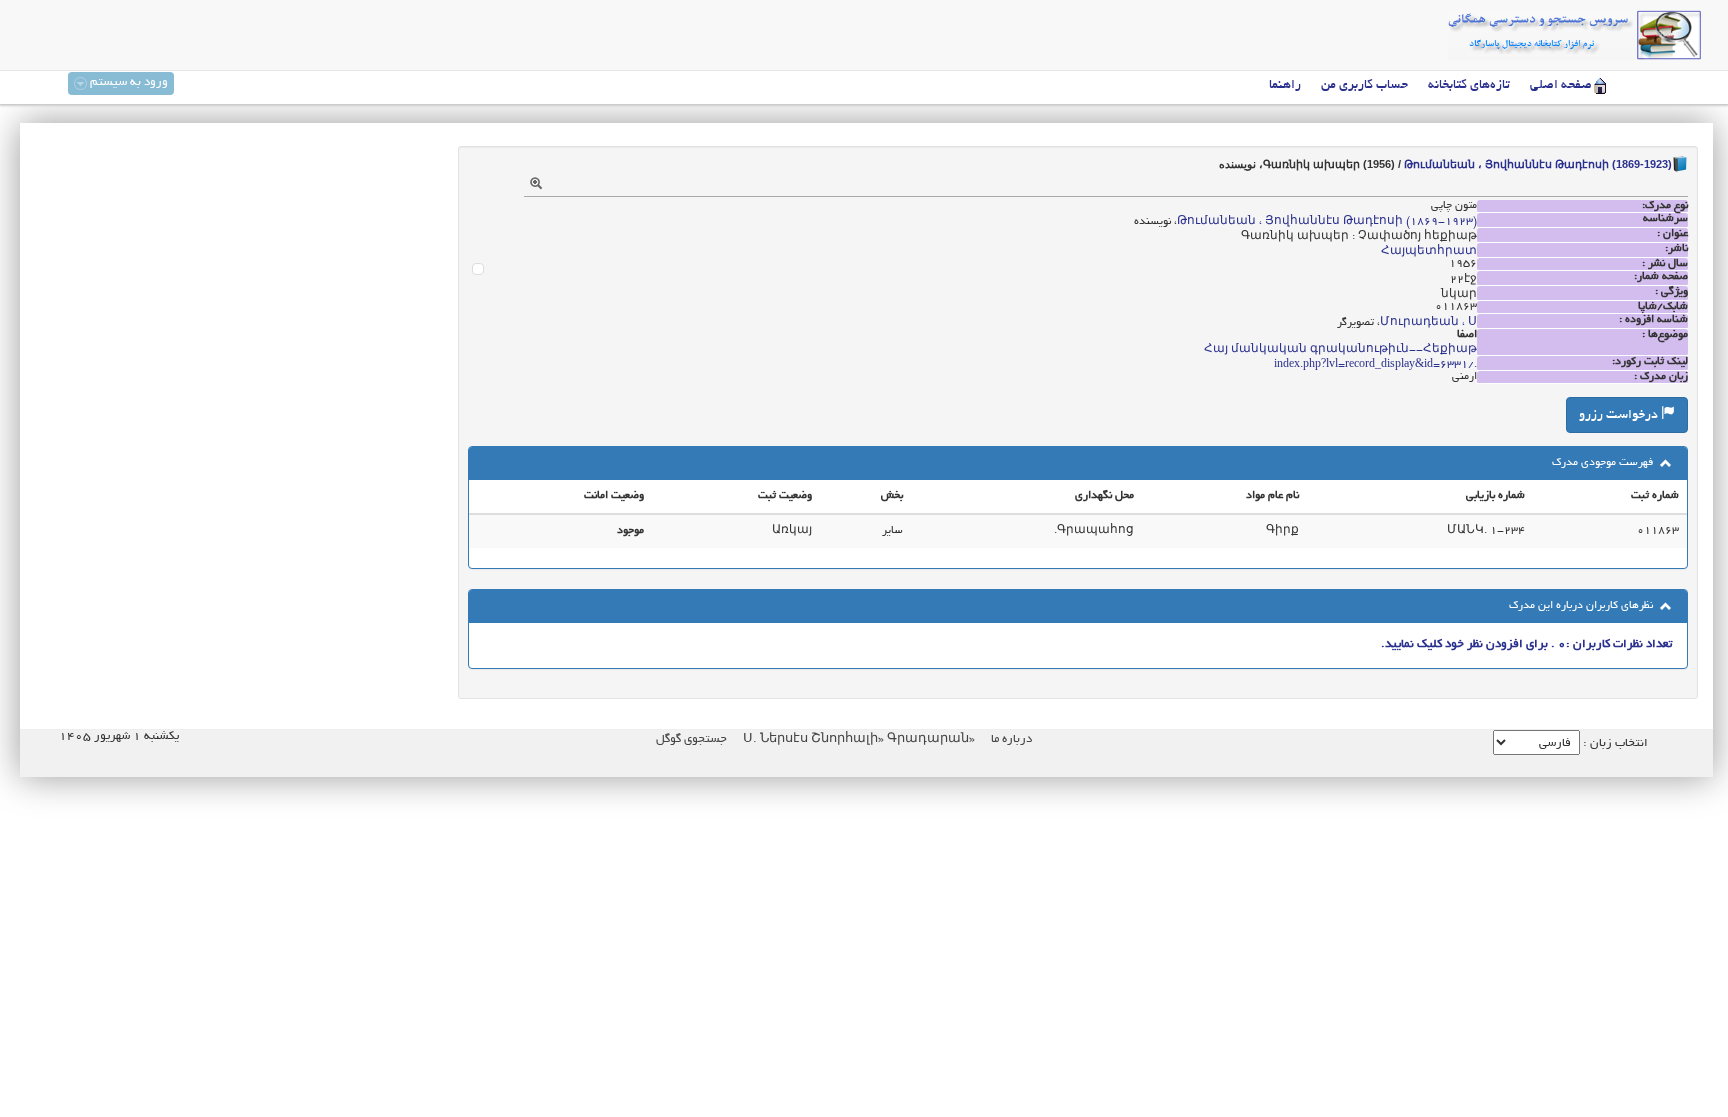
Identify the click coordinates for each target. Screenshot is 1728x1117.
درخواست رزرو (1620, 416)
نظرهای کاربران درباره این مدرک (1582, 606)
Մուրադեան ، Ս (1428, 323)
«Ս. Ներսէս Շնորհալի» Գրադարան (857, 739)
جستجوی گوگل (691, 739)
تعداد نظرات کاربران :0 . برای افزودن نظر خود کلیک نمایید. (1526, 644)
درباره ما (1011, 739)
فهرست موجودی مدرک (1604, 463)
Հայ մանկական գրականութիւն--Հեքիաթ (1340, 350)
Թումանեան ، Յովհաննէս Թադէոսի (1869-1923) (1538, 164)
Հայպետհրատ (1429, 252)
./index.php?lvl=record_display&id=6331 (1375, 365)
